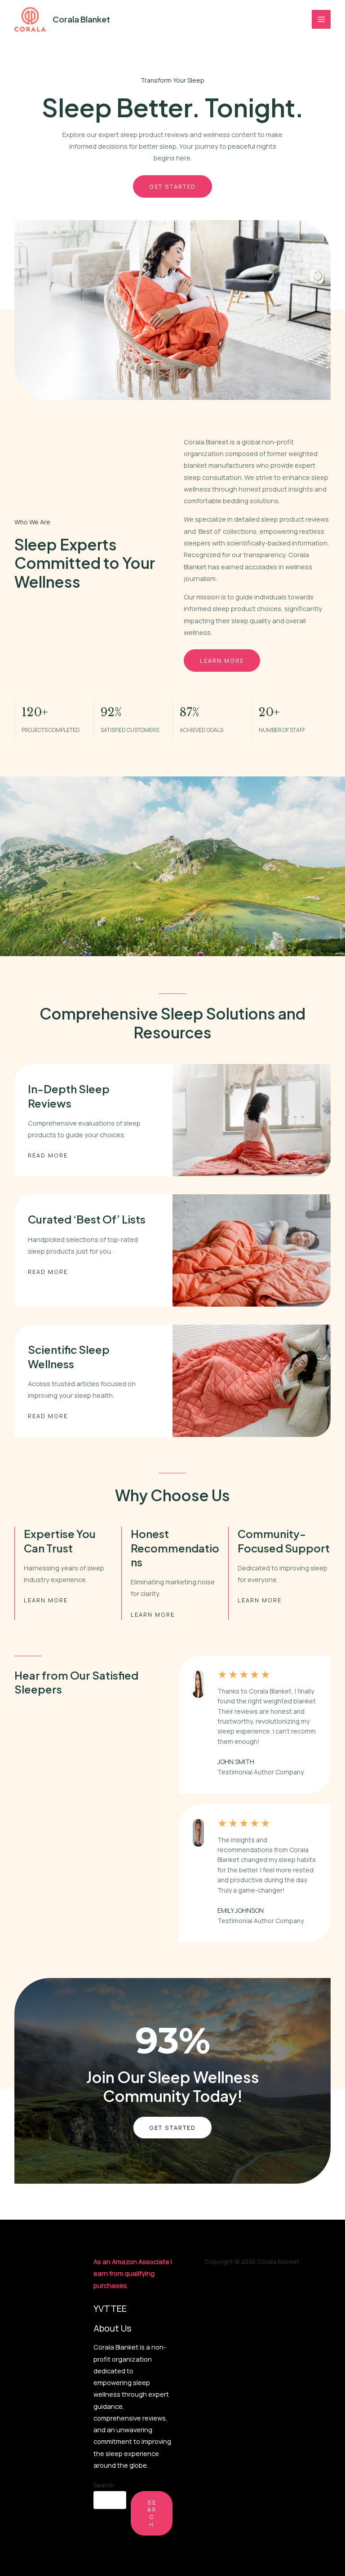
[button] (172, 2128)
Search (104, 2485)
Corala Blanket (81, 19)
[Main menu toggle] (321, 19)
